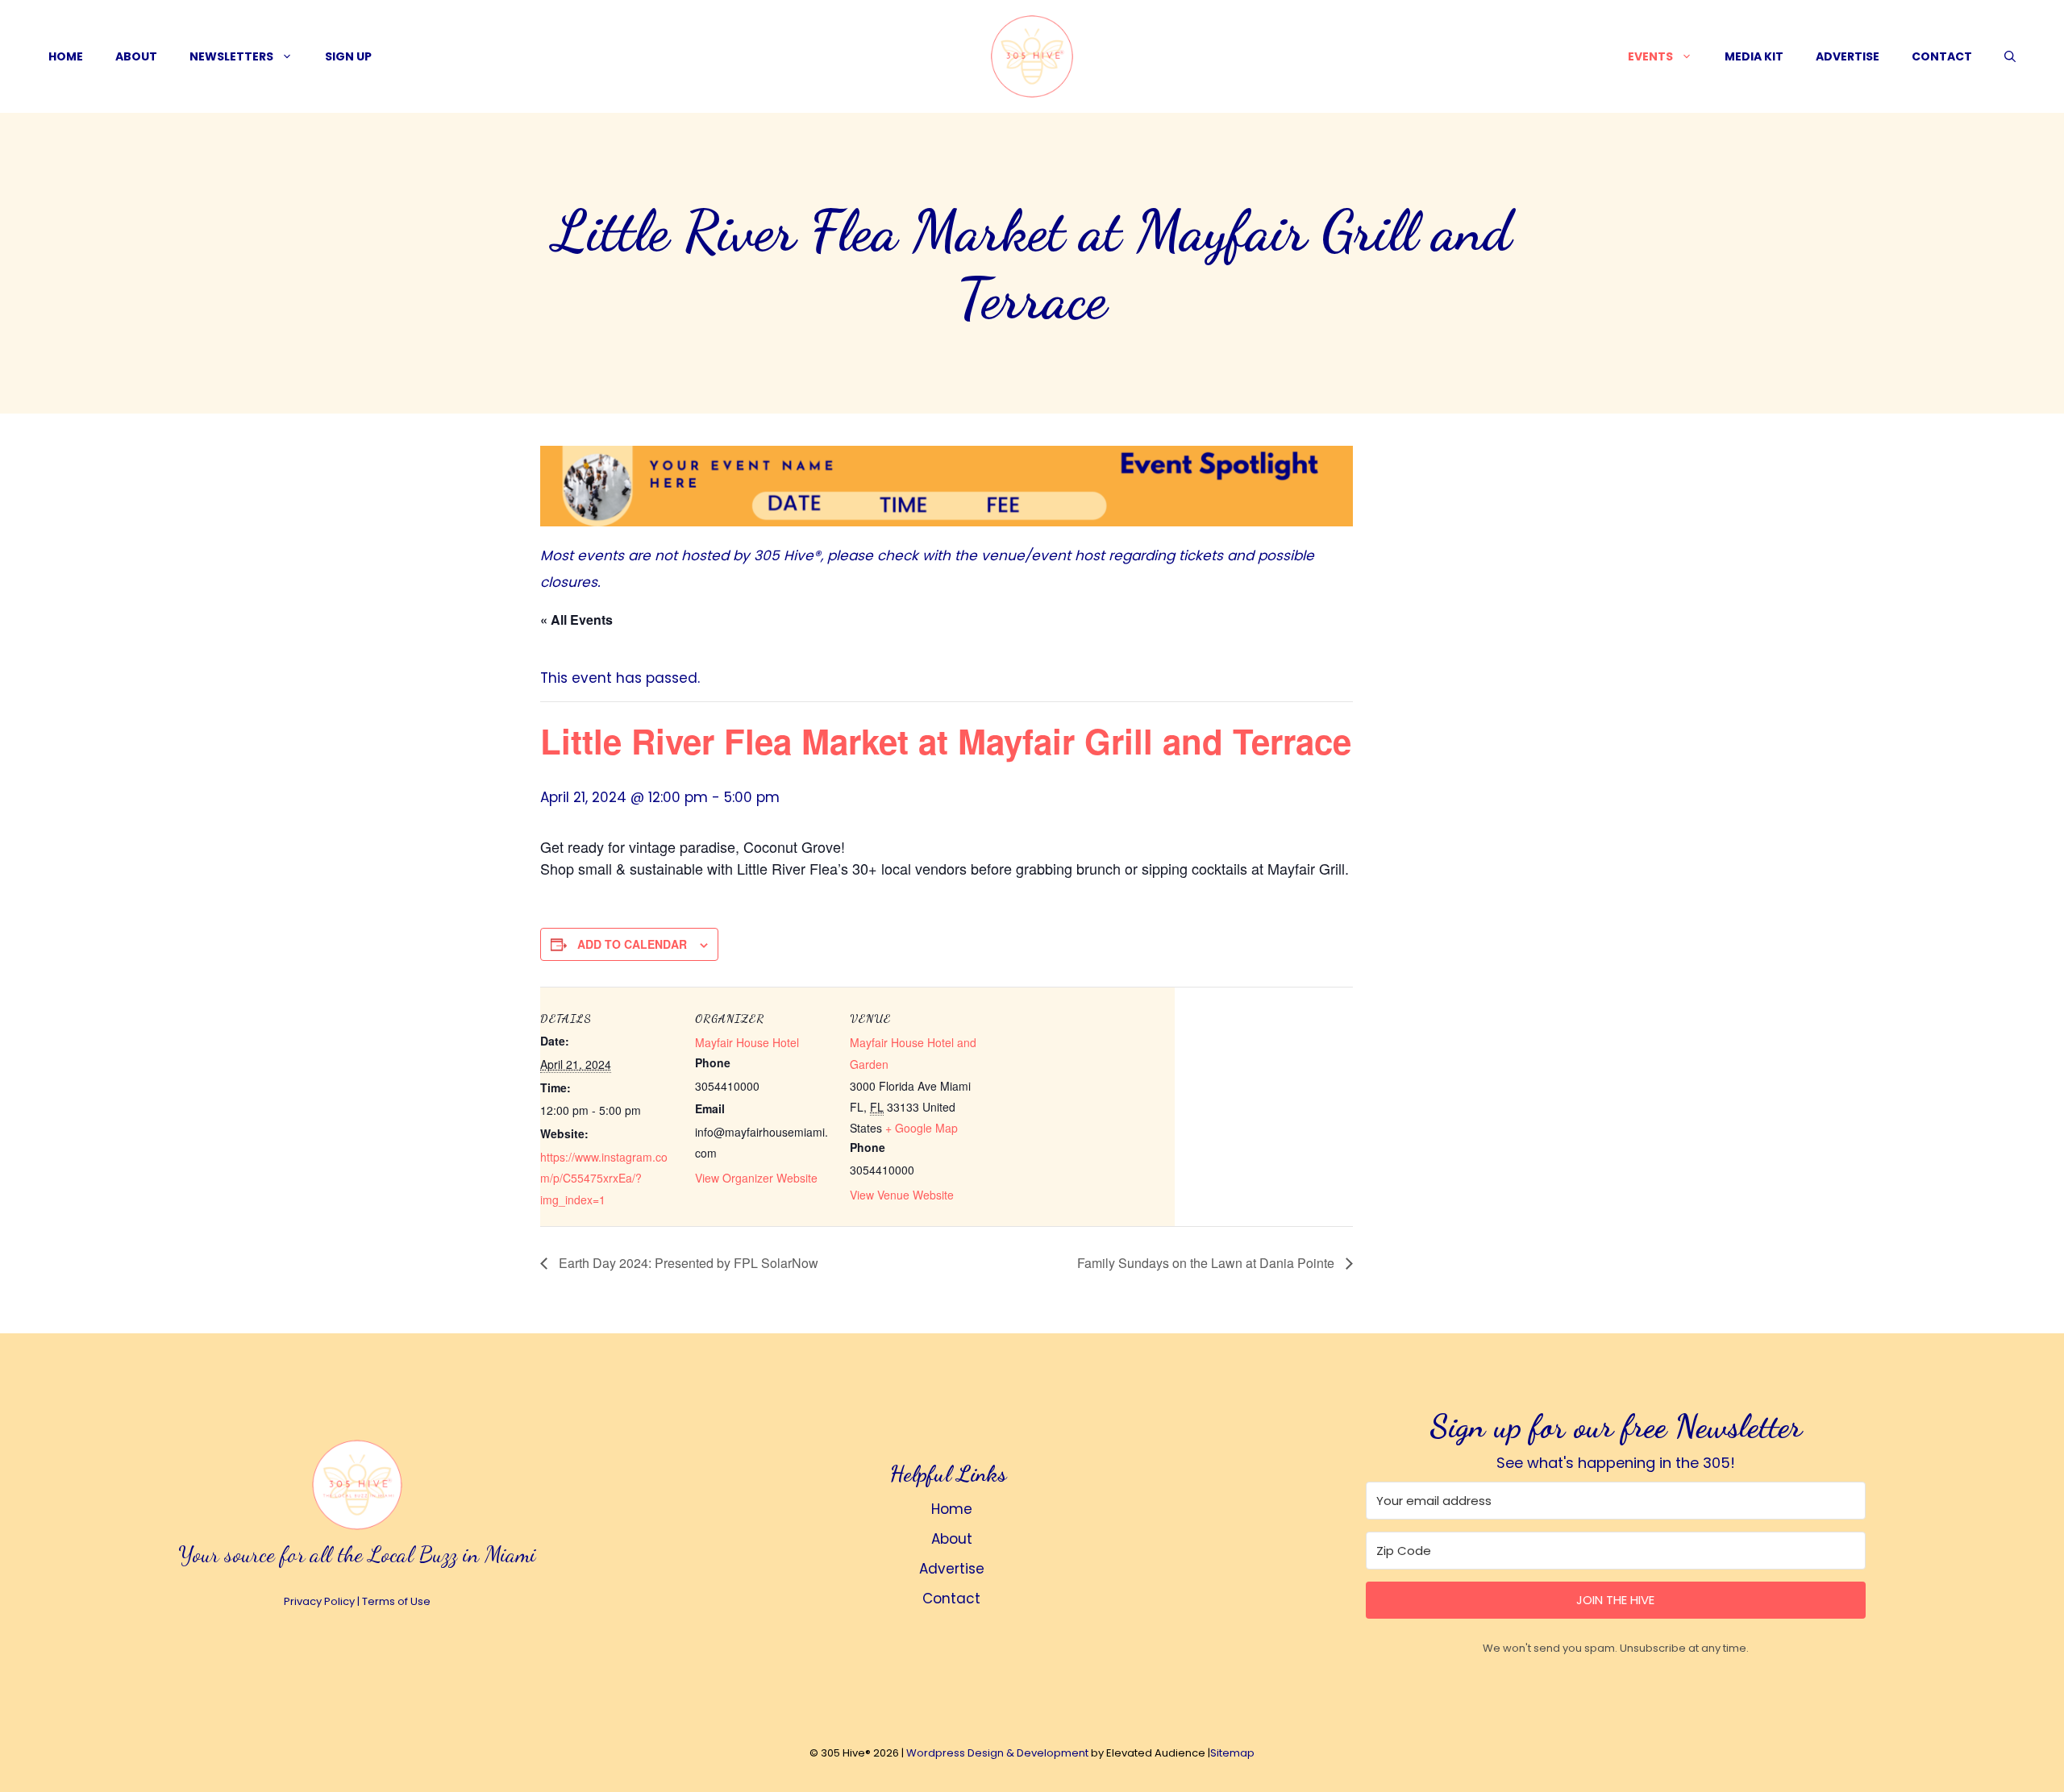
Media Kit (1754, 56)
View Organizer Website (756, 1178)
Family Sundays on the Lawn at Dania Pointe (1207, 1263)
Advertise (1848, 56)
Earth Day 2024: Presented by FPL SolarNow (687, 1263)
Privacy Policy (319, 1601)
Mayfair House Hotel (747, 1042)
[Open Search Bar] (2010, 56)
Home (66, 56)
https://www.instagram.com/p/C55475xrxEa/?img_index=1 (604, 1178)
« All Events (576, 620)
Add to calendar (632, 944)
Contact (1942, 56)
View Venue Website (902, 1195)
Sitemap (1232, 1753)
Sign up (348, 56)
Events (1650, 56)
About (136, 56)
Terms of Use (396, 1601)
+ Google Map (922, 1128)
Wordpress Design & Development (997, 1753)
